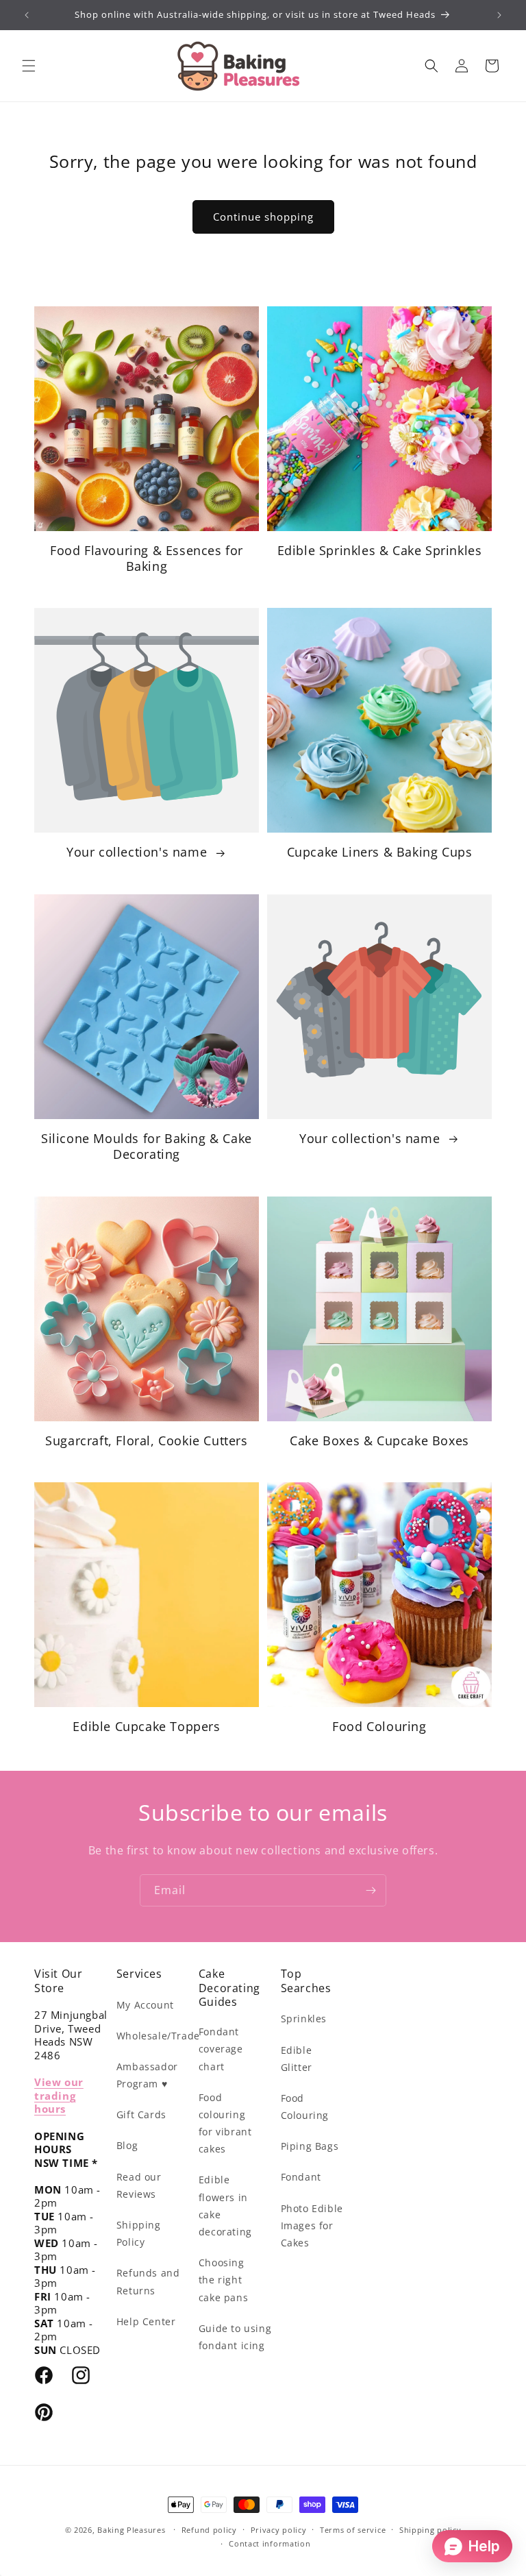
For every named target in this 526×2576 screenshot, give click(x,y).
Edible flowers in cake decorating (225, 2206)
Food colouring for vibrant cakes (225, 2123)
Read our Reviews (139, 2185)
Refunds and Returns (148, 2281)
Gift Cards (141, 2114)
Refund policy (209, 2530)
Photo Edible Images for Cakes (312, 2225)
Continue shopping (263, 217)
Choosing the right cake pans (223, 2280)
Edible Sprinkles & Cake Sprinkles (380, 551)
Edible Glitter (297, 2059)
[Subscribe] (371, 1890)
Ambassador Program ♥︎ (147, 2075)
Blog (127, 2145)
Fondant (301, 2177)
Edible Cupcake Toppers (146, 1727)
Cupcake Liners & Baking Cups (380, 852)
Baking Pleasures (131, 2530)
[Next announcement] (499, 15)
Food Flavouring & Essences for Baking (147, 559)
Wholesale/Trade (158, 2036)
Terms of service (353, 2530)
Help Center (146, 2321)
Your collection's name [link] (139, 852)
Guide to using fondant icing (235, 2337)
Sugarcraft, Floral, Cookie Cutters (146, 1441)
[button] (29, 66)
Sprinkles (304, 2019)
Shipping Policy (139, 2233)
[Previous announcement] (27, 15)
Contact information (270, 2543)
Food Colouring (379, 1727)
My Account (145, 2005)
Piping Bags (310, 2146)
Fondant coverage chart (221, 2049)
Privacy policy (279, 2530)
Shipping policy (430, 2530)
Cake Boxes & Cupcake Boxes (379, 1441)
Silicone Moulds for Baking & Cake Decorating (147, 1146)
